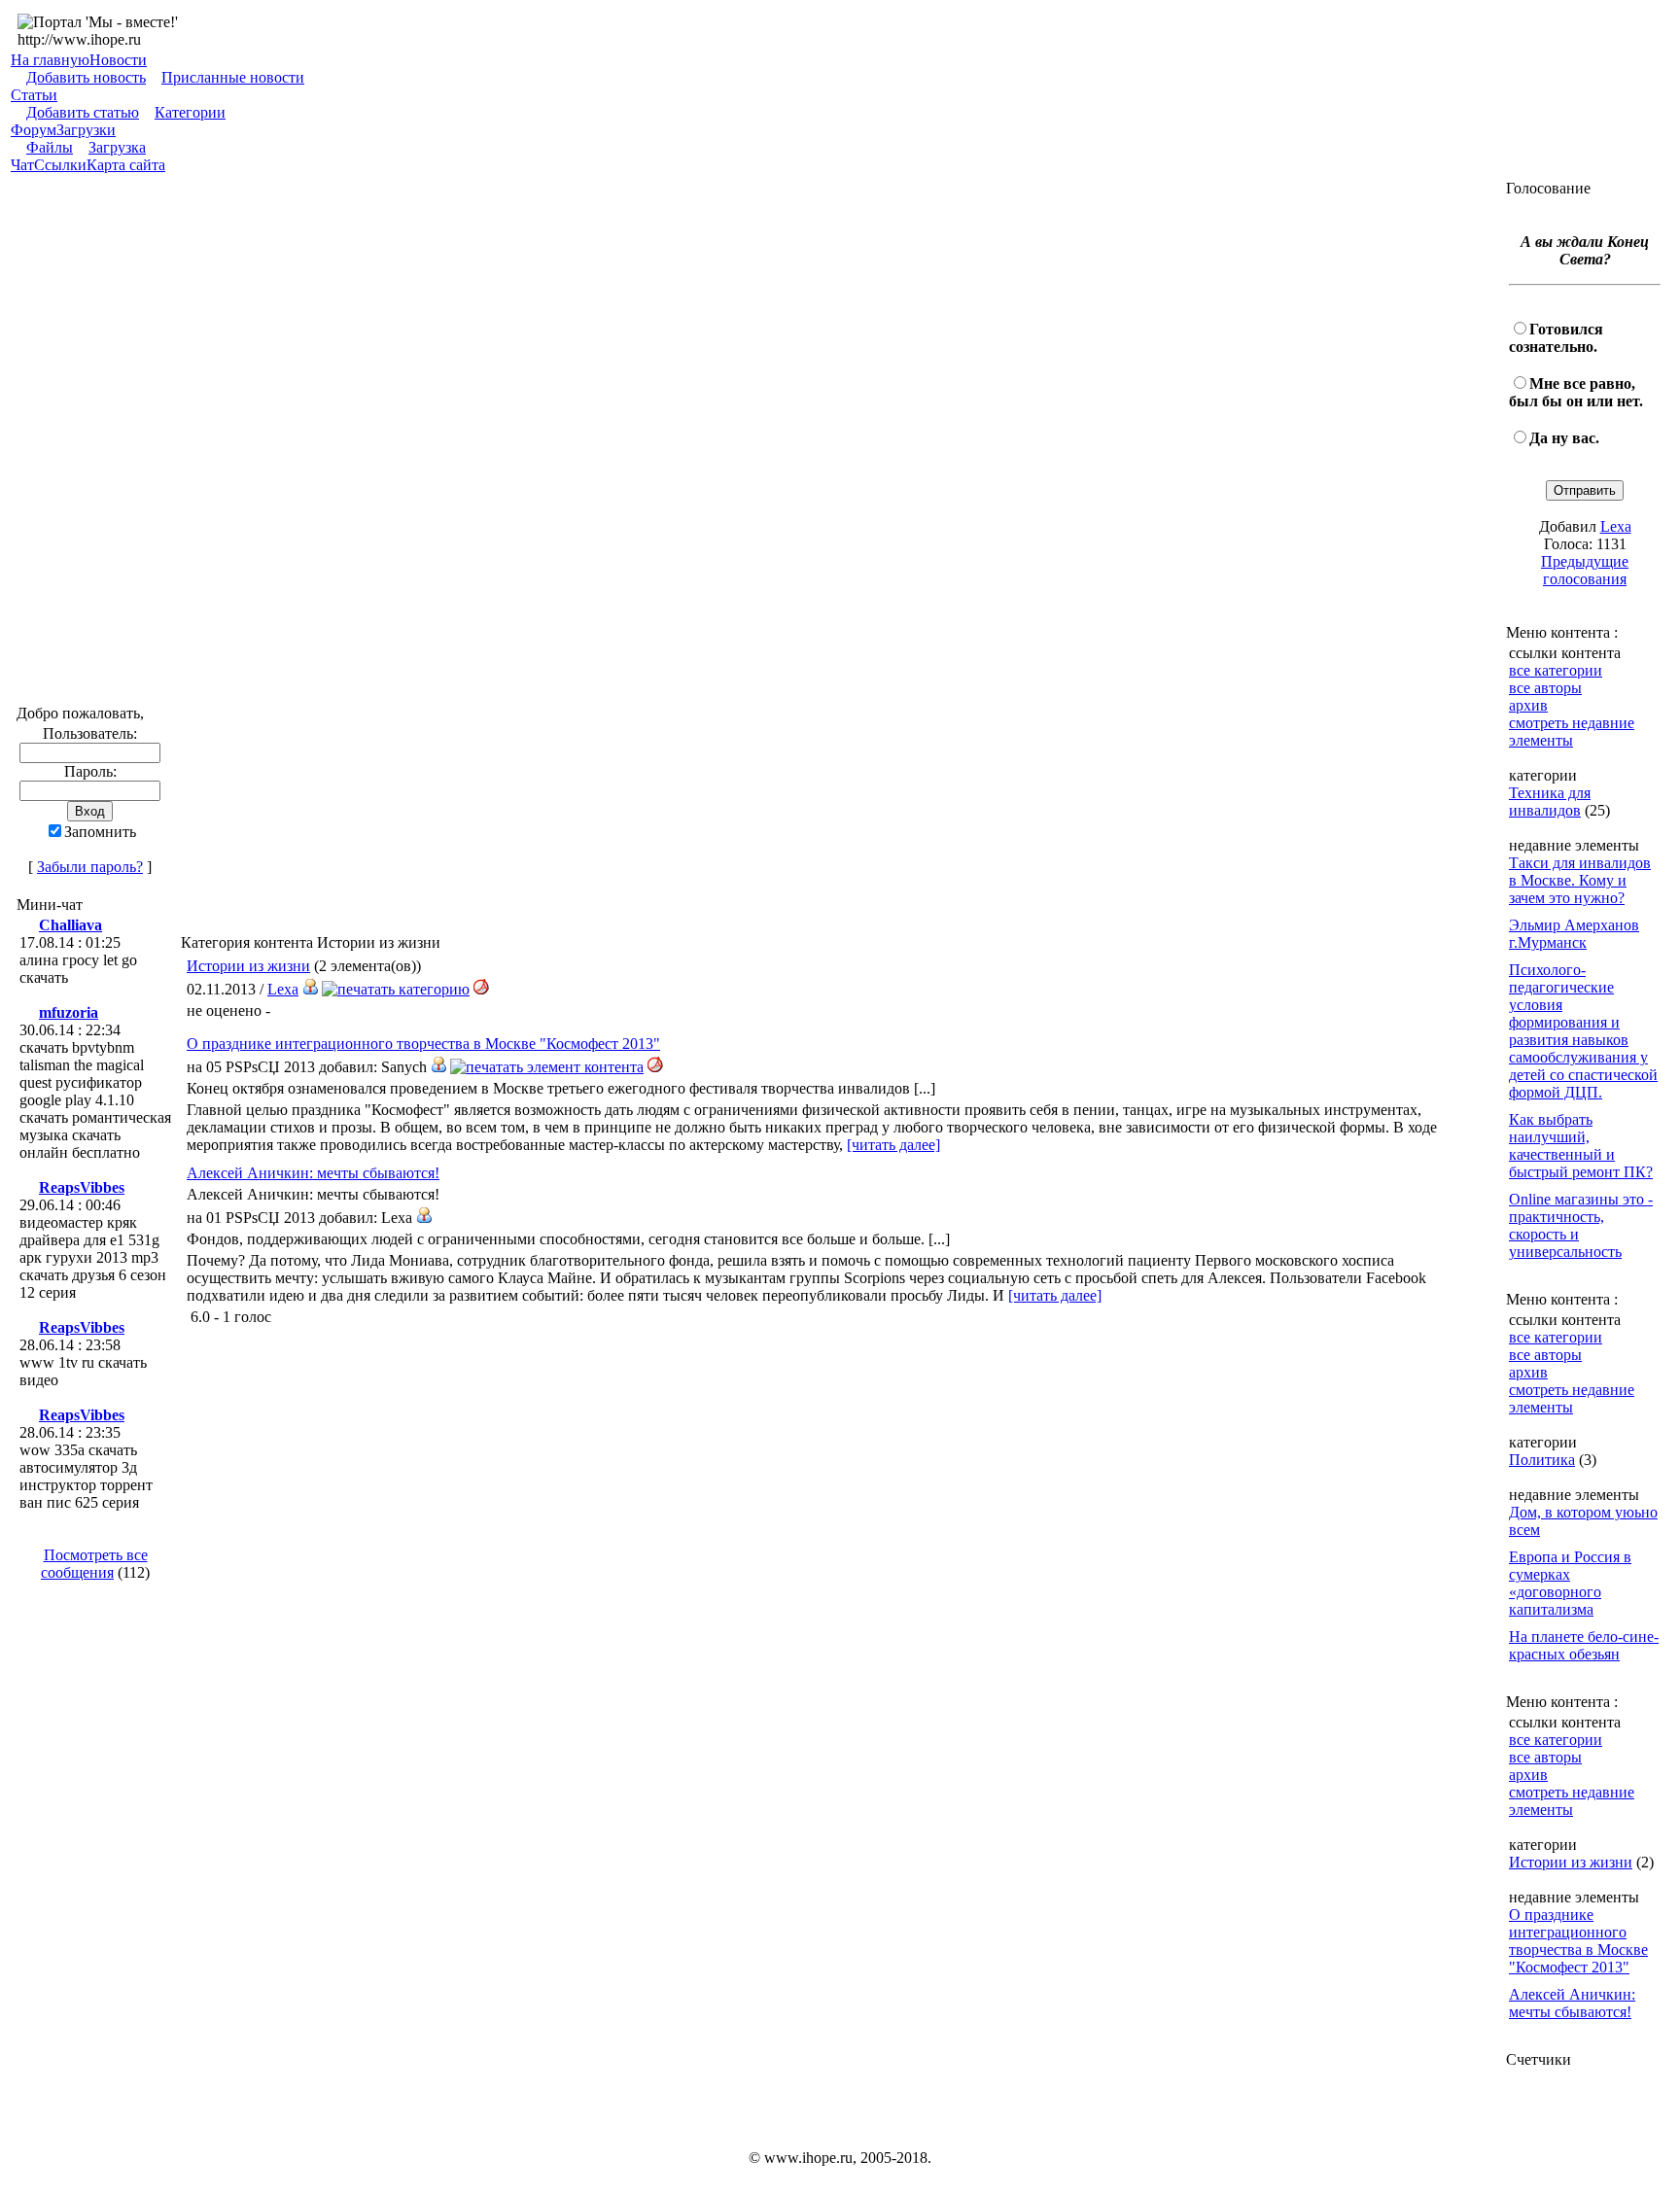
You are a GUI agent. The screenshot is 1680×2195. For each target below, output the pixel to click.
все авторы (1545, 688)
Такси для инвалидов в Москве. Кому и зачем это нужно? (1580, 880)
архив (1528, 705)
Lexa (283, 989)
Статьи (34, 95)
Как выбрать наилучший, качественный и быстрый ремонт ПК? (1581, 1146)
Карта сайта (126, 165)
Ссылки (60, 165)
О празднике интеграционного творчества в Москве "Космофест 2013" (423, 1044)
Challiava (70, 925)
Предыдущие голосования (1585, 570)
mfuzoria (69, 1012)
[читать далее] (893, 1145)
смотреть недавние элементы (1572, 732)
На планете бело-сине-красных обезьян (1584, 1645)
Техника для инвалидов (1550, 801)
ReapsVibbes (82, 1187)
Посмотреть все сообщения (94, 1564)
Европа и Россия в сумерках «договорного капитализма (1570, 1583)
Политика (1542, 1460)
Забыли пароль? (90, 867)
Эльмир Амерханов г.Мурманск (1574, 934)
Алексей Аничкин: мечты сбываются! (313, 1173)
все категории (1556, 670)
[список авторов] (310, 989)
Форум (34, 130)
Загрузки (86, 130)
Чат (22, 165)
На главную (50, 60)
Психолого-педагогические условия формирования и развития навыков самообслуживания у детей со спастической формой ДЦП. (1583, 1031)
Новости (118, 60)
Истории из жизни (248, 966)
